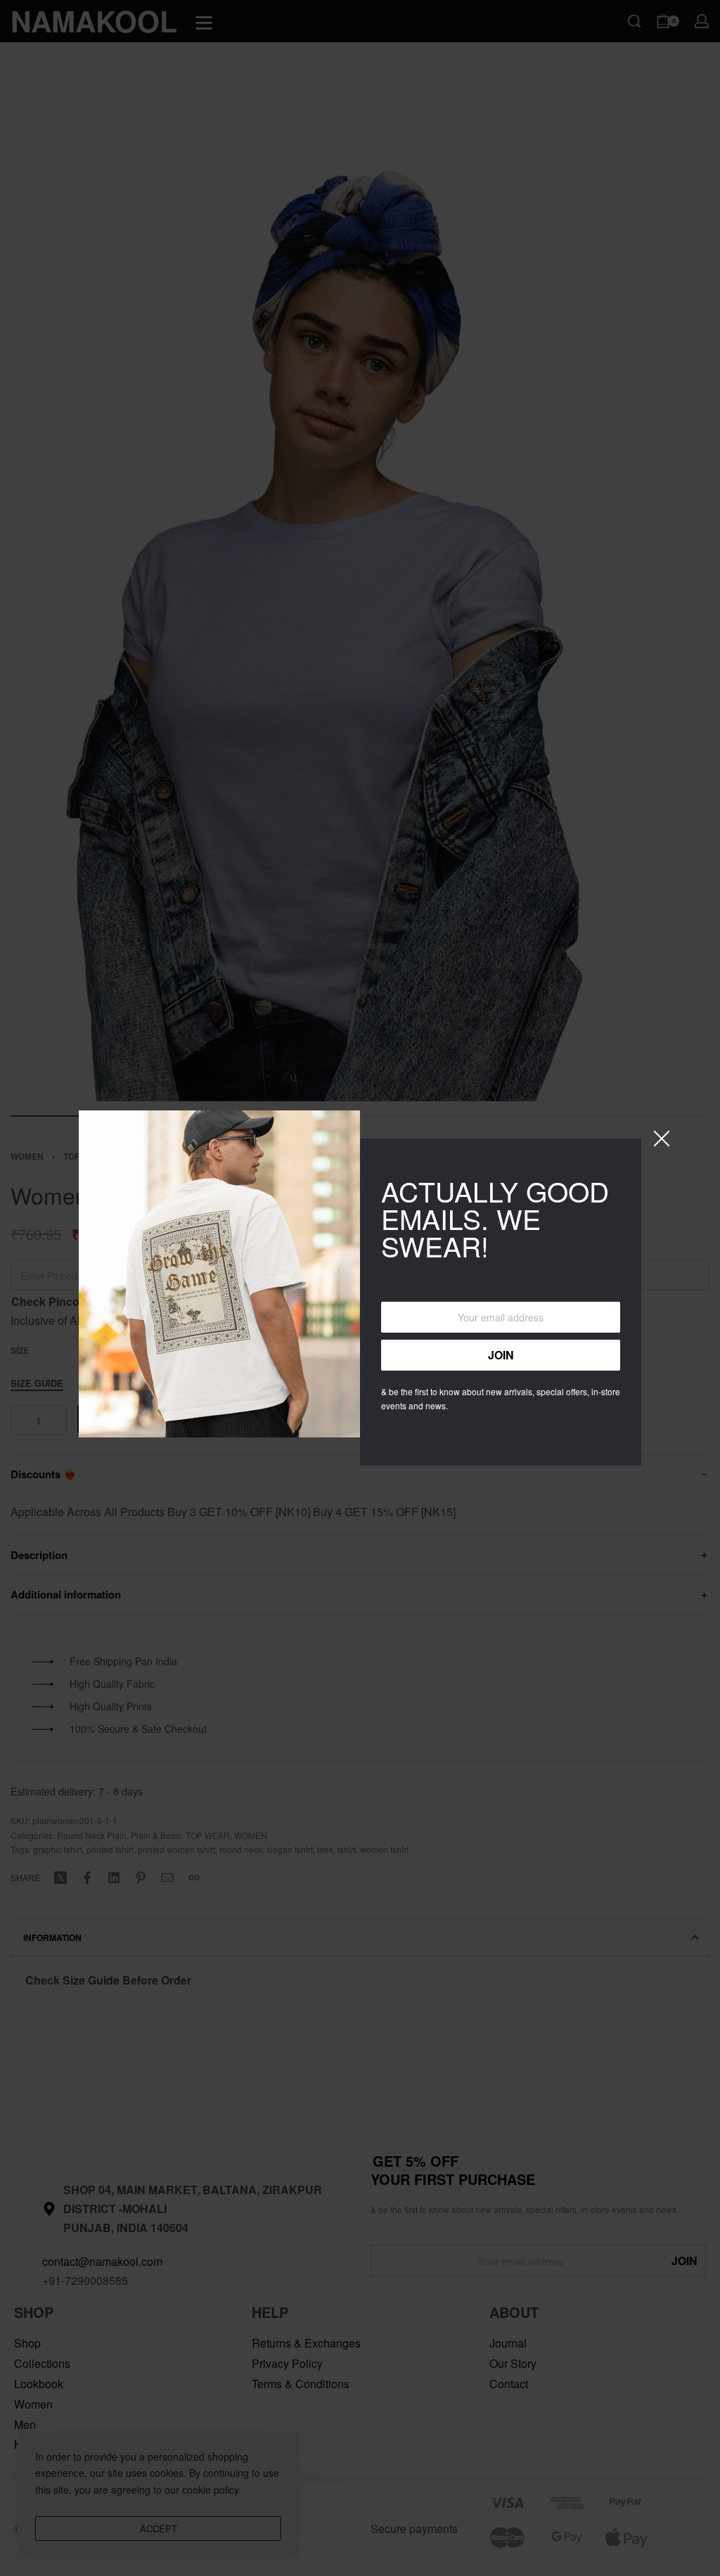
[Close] (662, 1139)
